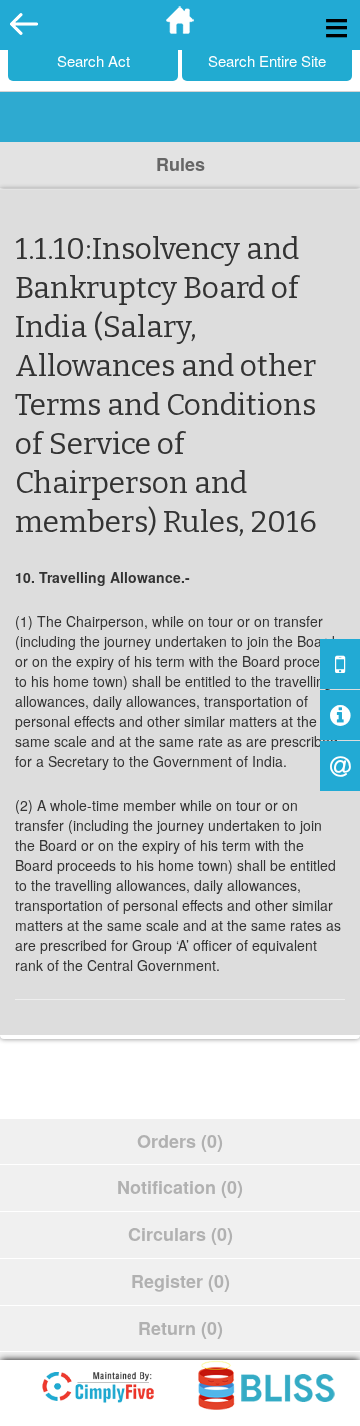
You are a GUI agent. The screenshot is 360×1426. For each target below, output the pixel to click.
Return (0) (180, 1328)
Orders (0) (180, 1141)
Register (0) (180, 1281)
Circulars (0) (180, 1234)
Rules (180, 164)
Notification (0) (180, 1187)
